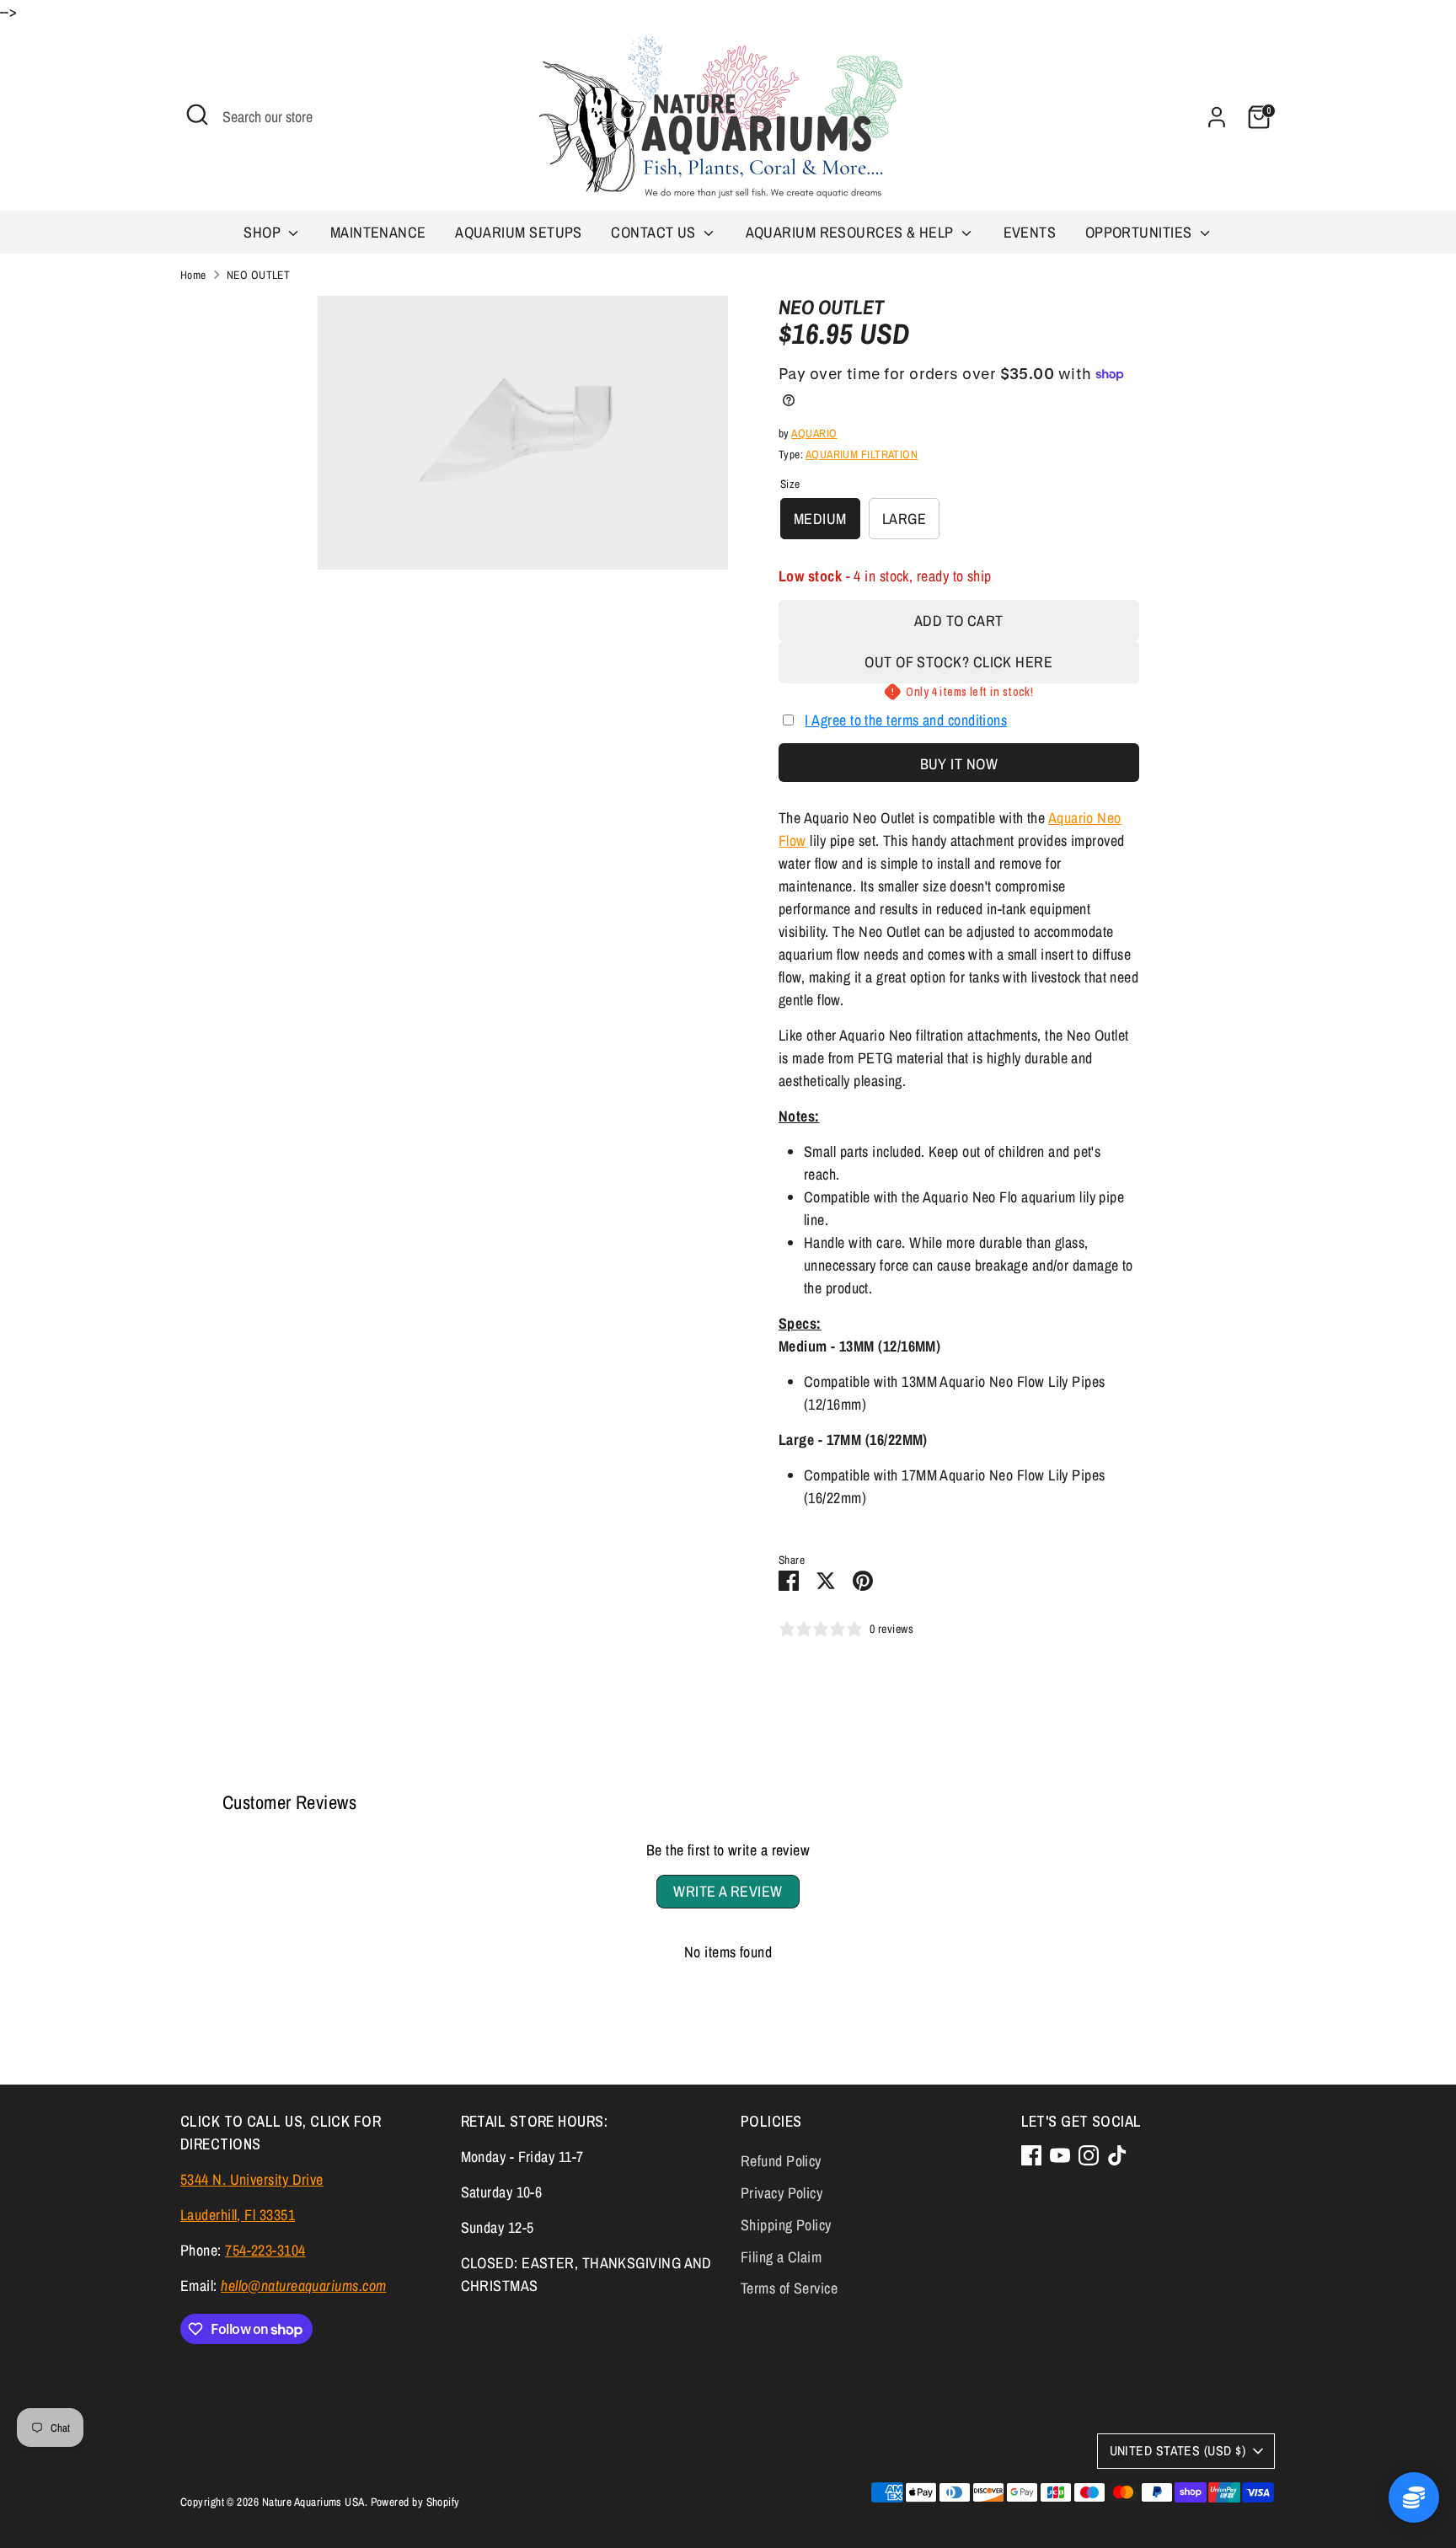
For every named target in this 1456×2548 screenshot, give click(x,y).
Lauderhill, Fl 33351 (238, 2215)
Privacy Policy (782, 2193)
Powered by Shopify (415, 2502)
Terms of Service (789, 2288)
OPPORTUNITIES (1140, 232)
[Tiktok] (1117, 2155)
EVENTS (1030, 232)
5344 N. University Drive (252, 2179)
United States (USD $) (1178, 2451)
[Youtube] (1060, 2155)
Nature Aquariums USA (313, 2502)
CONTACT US (655, 232)
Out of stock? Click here (958, 662)
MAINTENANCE (378, 232)
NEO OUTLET (259, 275)
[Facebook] (1031, 2155)
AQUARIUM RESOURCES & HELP (852, 232)
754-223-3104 (265, 2250)
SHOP (264, 232)
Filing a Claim (781, 2257)
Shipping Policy (786, 2225)
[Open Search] (197, 115)
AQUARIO (814, 433)
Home (193, 275)
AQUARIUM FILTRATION (862, 454)
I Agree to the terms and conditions (906, 720)
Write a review (728, 1891)
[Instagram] (1089, 2155)
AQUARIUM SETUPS (519, 232)
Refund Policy (781, 2161)
